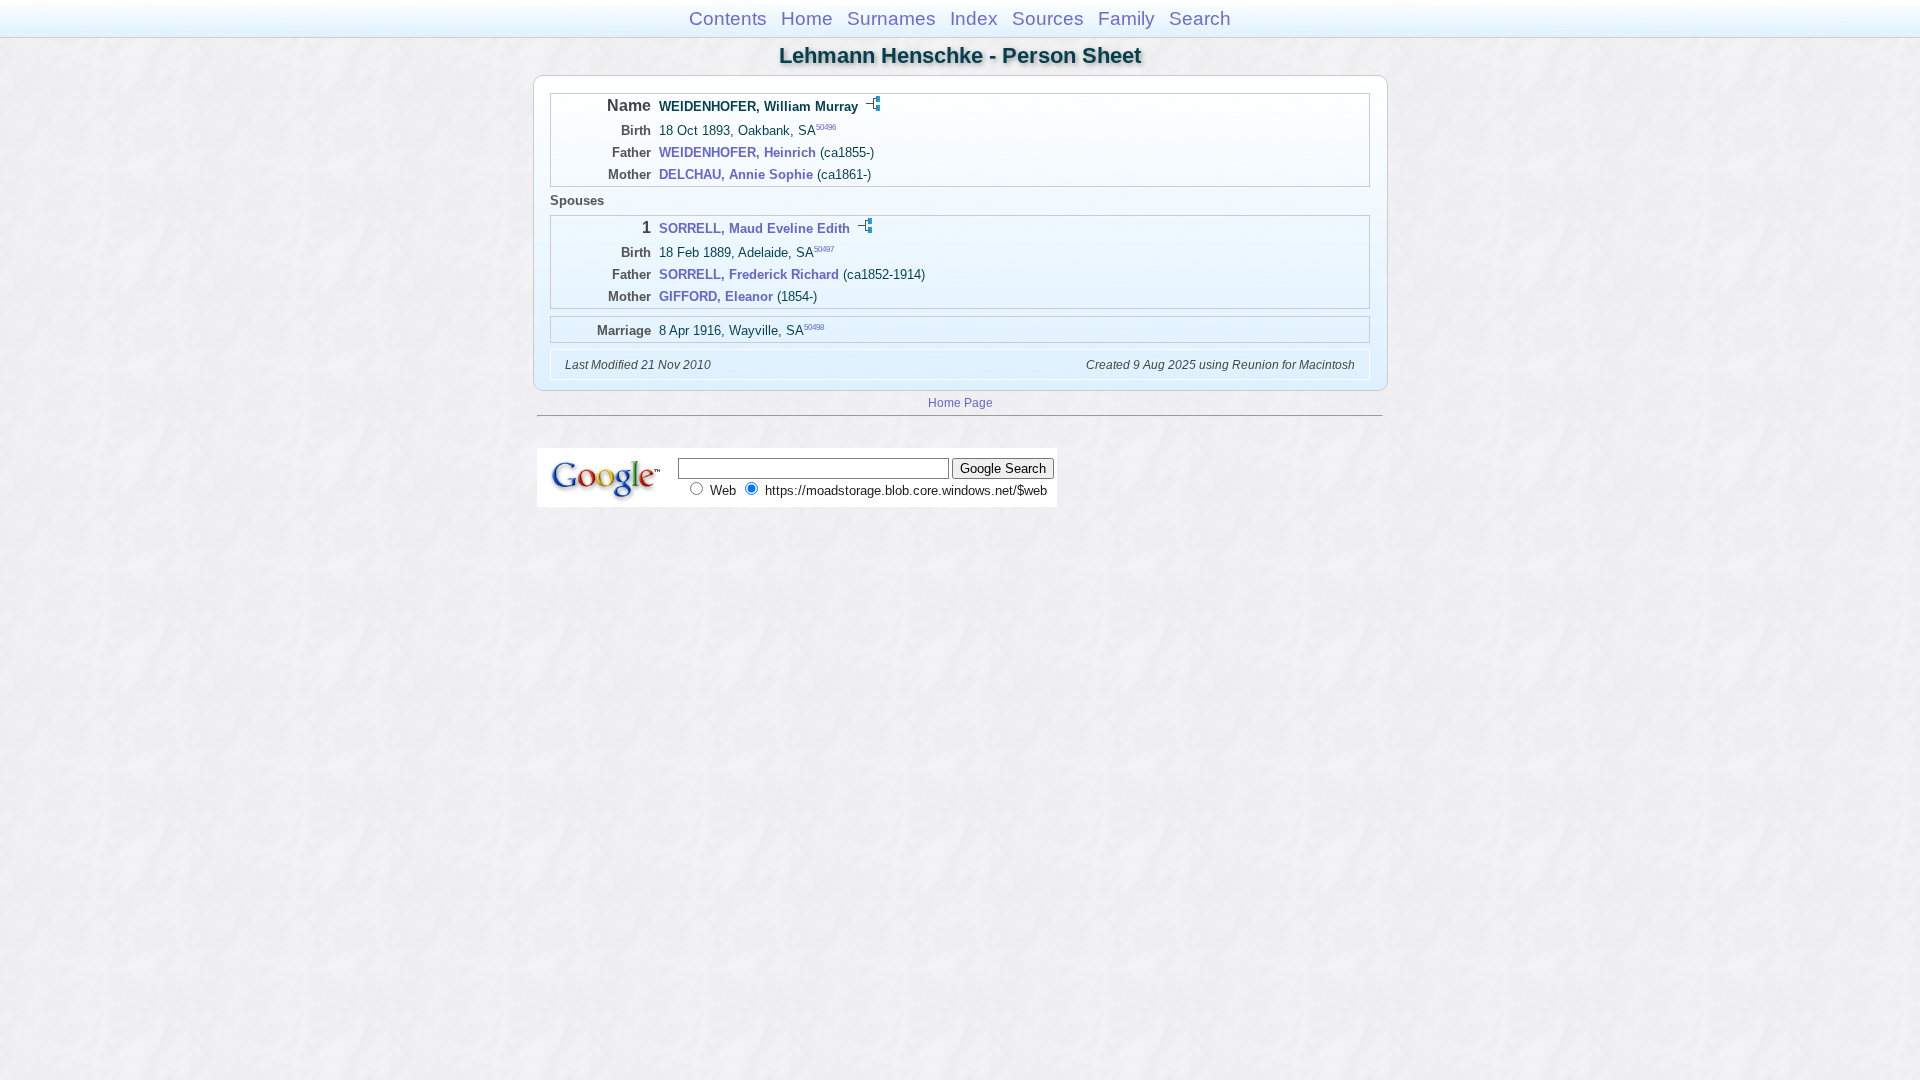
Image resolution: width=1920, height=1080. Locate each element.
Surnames (891, 18)
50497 (824, 249)
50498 (814, 327)
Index (974, 18)
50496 (826, 127)
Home (807, 18)
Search (1200, 18)
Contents (728, 18)
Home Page (960, 402)
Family (1126, 18)
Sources (1048, 18)
